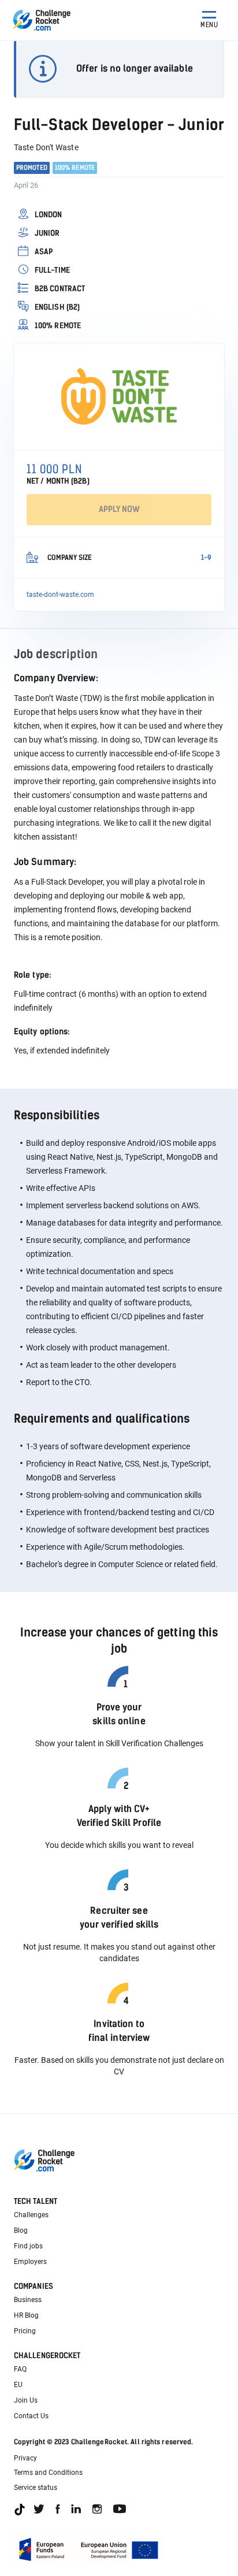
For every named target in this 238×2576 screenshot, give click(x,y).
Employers (30, 2262)
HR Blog (26, 2315)
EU (18, 2385)
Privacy (25, 2458)
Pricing (25, 2331)
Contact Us (31, 2416)
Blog (21, 2230)
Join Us (26, 2400)
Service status (36, 2488)
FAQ (20, 2369)
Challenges (31, 2215)
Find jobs (28, 2246)
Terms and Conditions (48, 2473)
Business (28, 2300)
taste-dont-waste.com (60, 595)
